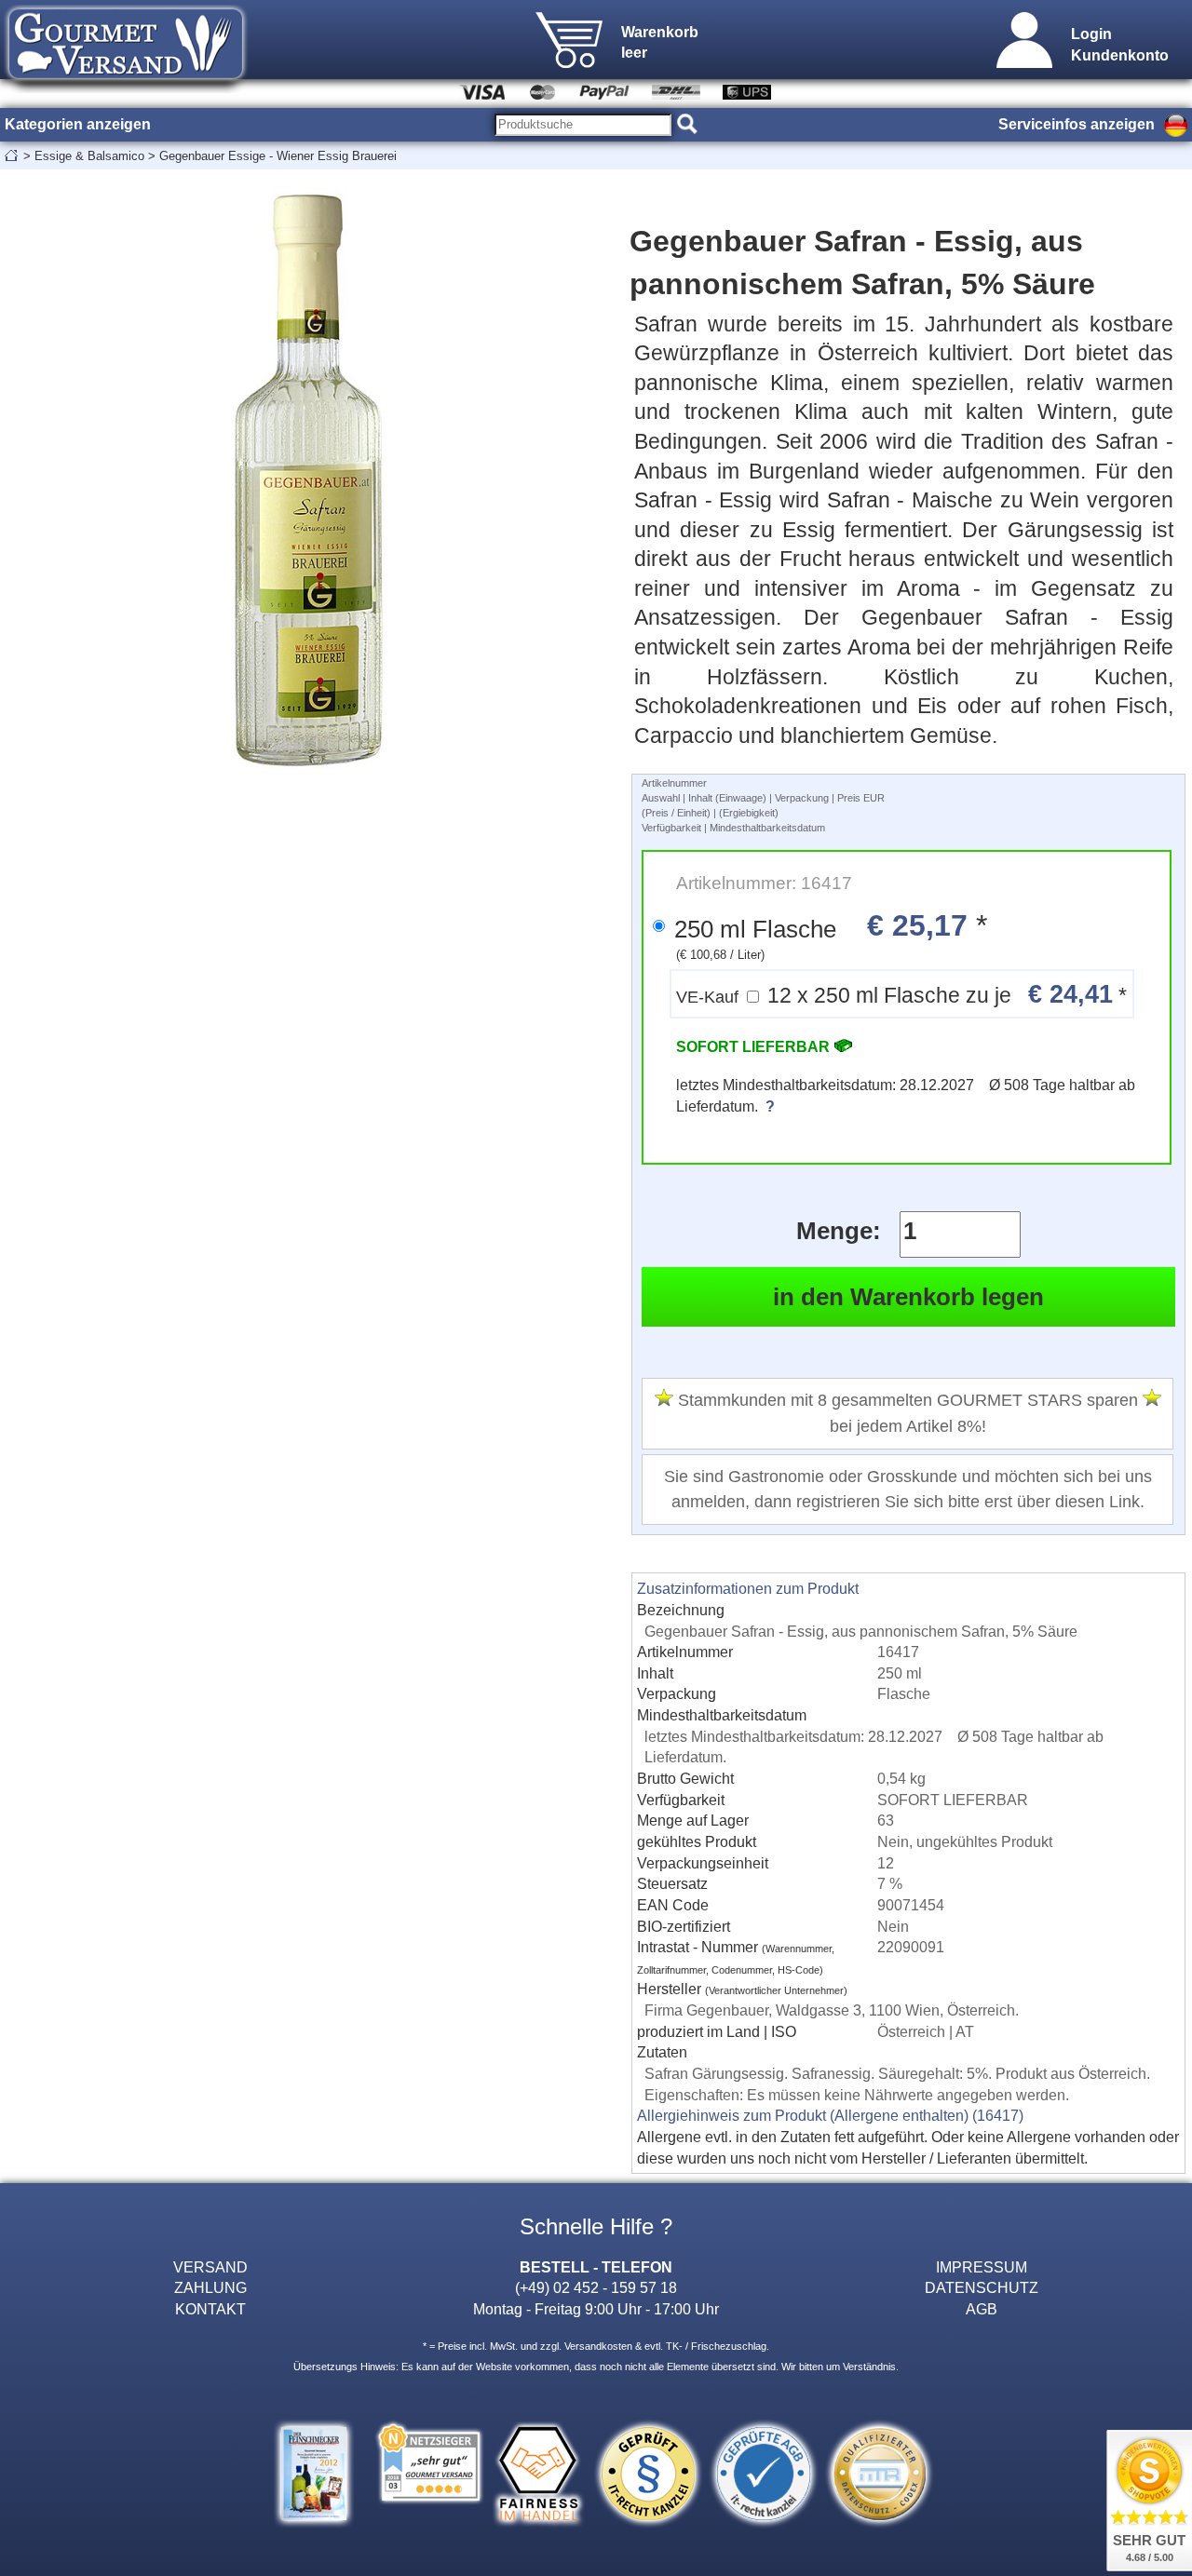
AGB (982, 2309)
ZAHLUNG (210, 2287)
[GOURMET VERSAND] (126, 88)
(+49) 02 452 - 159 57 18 (596, 2287)
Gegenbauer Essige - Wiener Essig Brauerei (278, 156)
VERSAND (210, 2267)
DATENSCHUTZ (982, 2287)
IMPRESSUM (982, 2267)
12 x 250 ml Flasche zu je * (901, 994)
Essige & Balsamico (89, 156)
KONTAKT (210, 2309)
